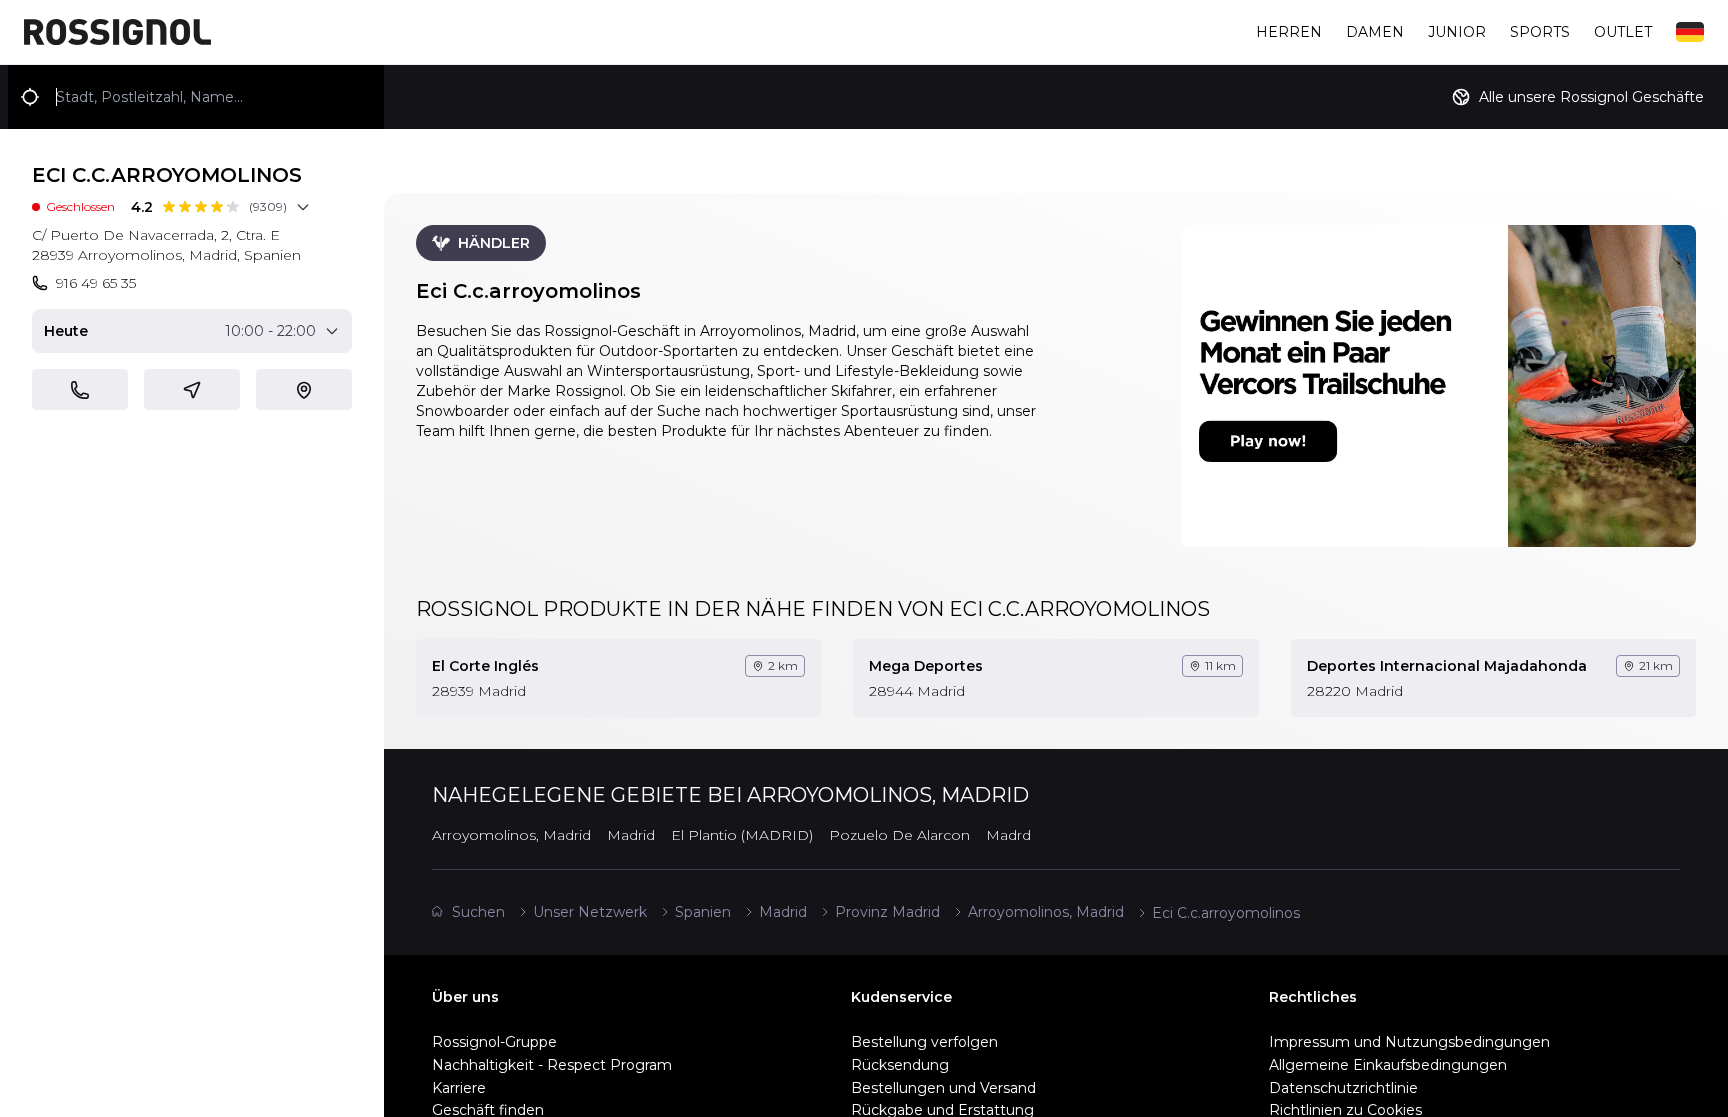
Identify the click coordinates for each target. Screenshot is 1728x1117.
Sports (1540, 32)
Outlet (1623, 32)
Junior (1457, 32)
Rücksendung (900, 1065)
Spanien (703, 912)
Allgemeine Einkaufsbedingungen (1388, 1065)
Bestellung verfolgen (924, 1042)
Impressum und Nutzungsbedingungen (1409, 1042)
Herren (1289, 32)
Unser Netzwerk (590, 912)
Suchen (478, 912)
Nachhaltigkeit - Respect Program (552, 1065)
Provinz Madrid (887, 912)
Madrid (783, 912)
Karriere (459, 1088)
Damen (1375, 32)
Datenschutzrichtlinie (1343, 1088)
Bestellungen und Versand (943, 1088)
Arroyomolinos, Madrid (1046, 912)
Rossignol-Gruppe (494, 1042)
